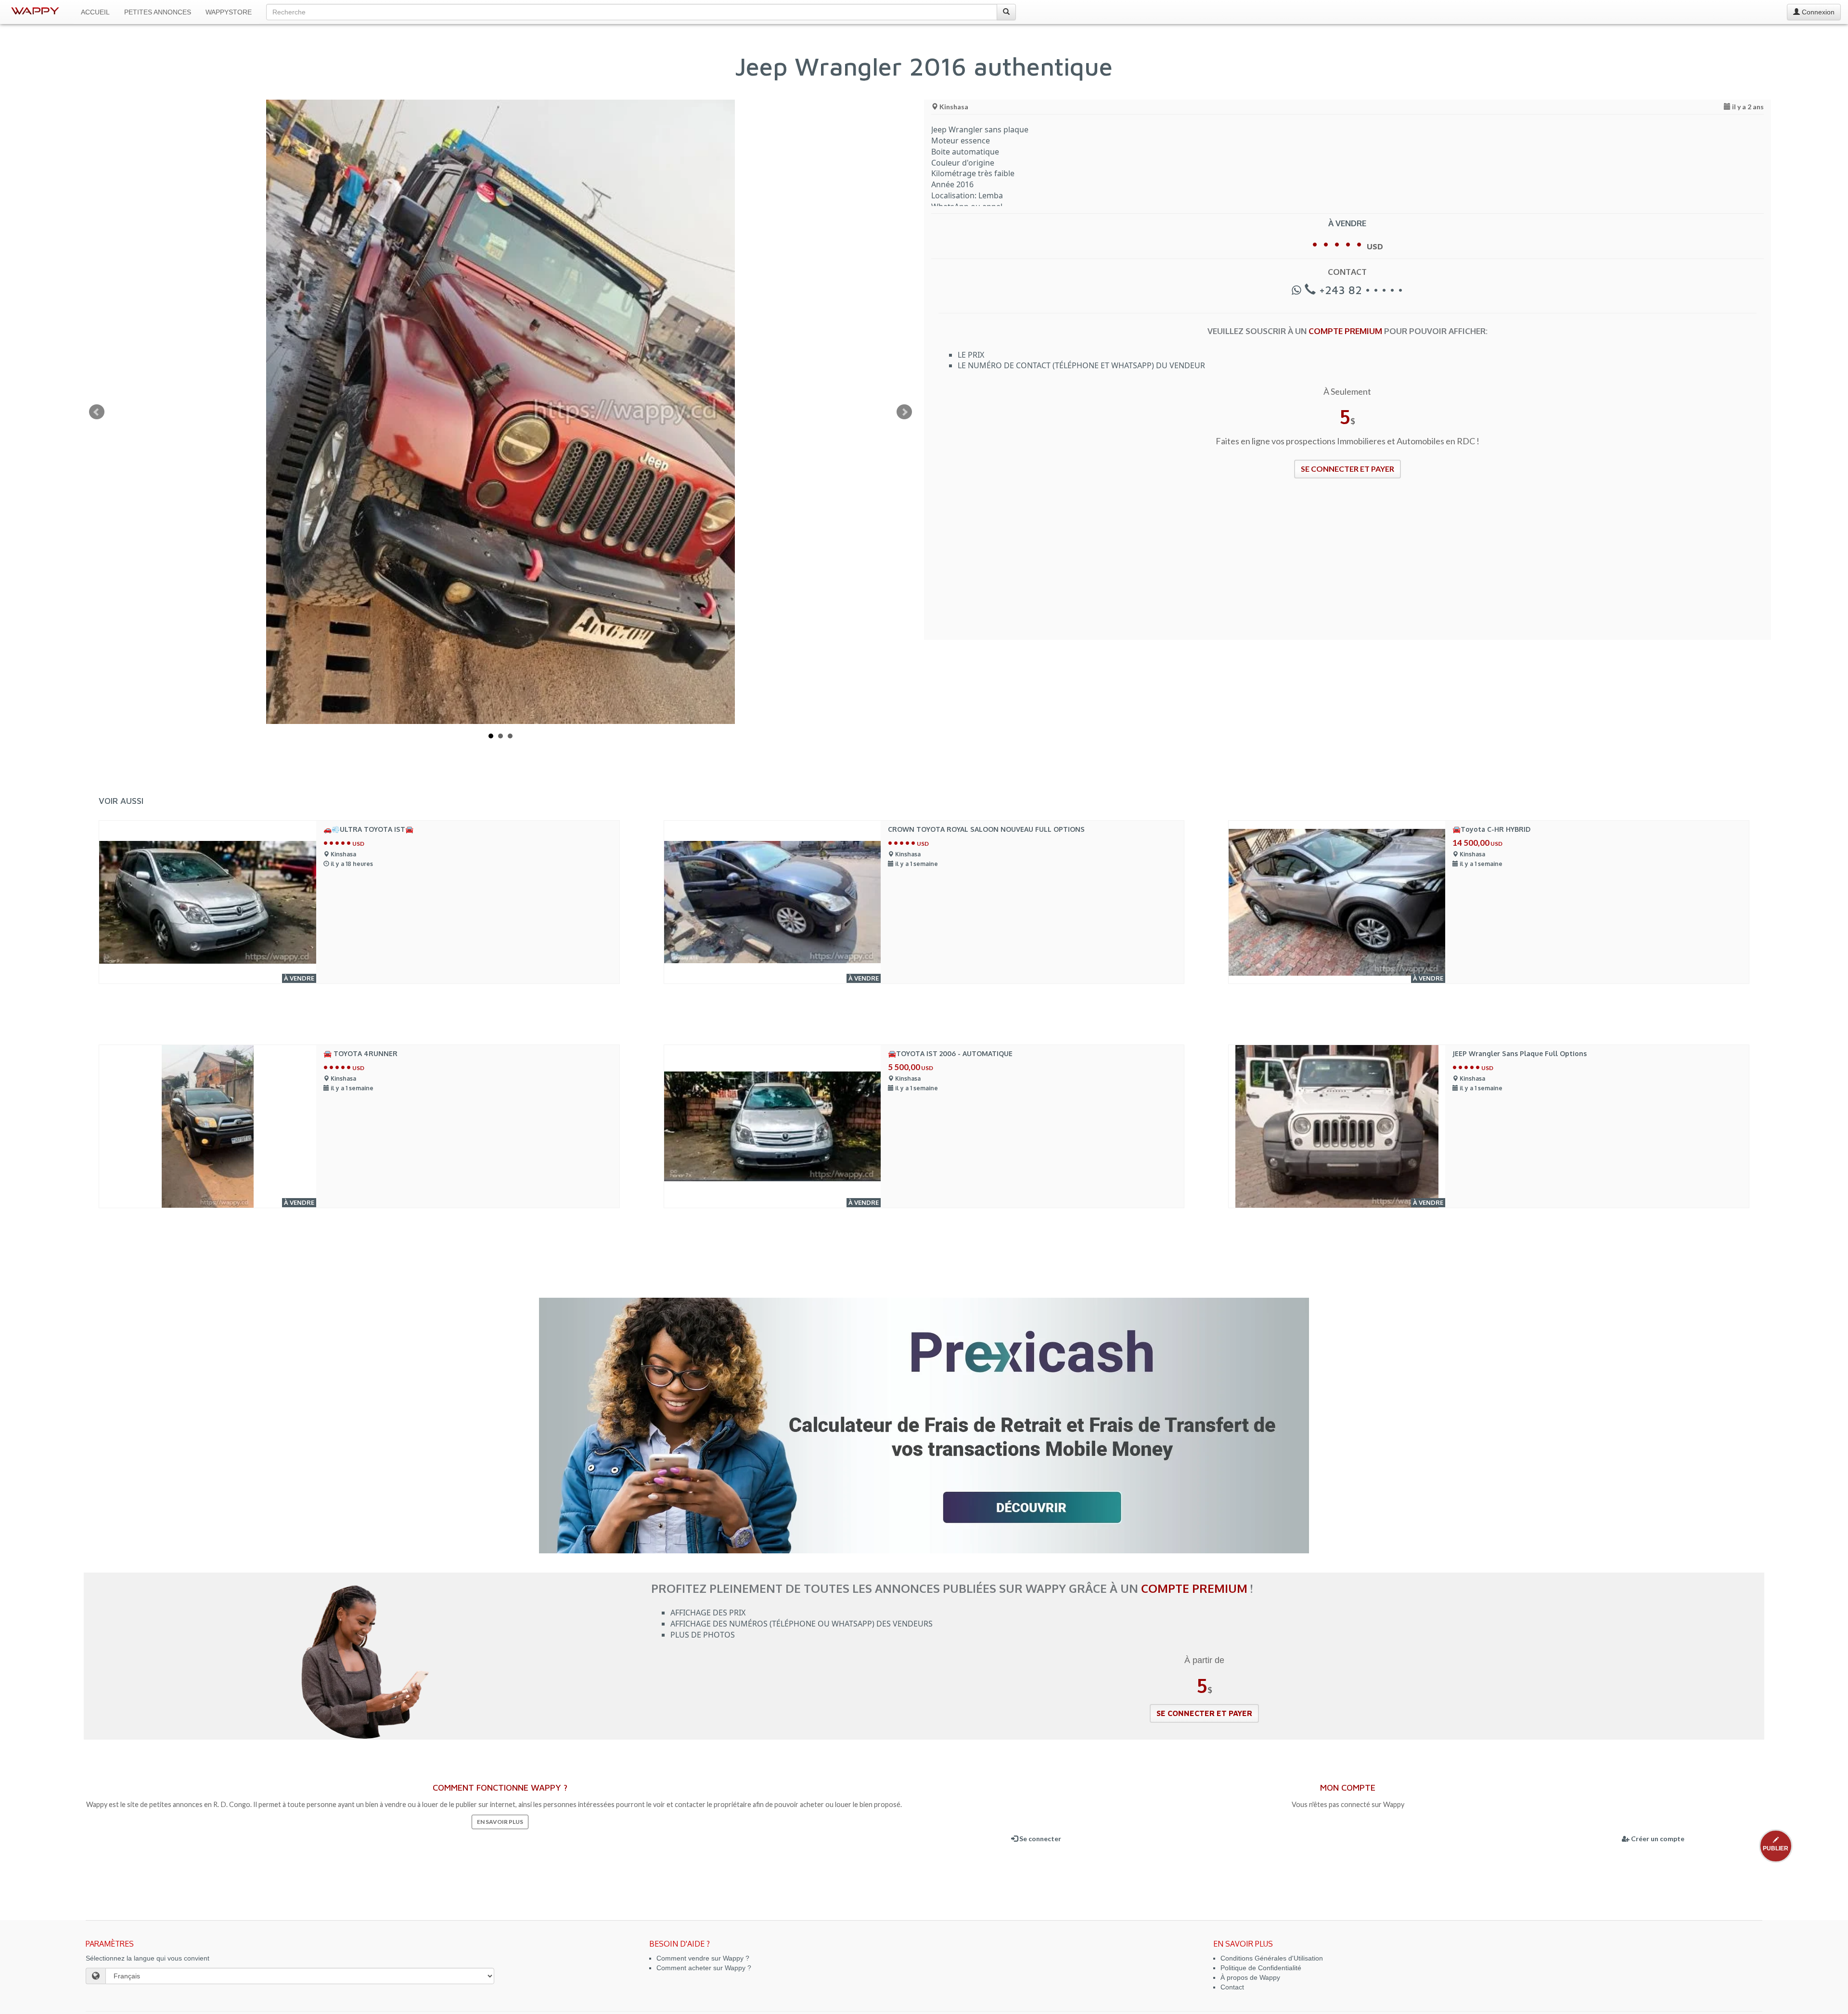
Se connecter (1039, 1839)
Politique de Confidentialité (1261, 1968)
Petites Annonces (158, 12)
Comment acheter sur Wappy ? (704, 1968)
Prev (97, 412)
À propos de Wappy (1250, 1977)
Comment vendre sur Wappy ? (703, 1958)
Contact (1232, 1987)
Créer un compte (1657, 1839)
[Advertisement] (1220, 565)
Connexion (1817, 12)
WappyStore (229, 12)
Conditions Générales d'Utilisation (1272, 1958)
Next (904, 412)
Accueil (95, 12)
